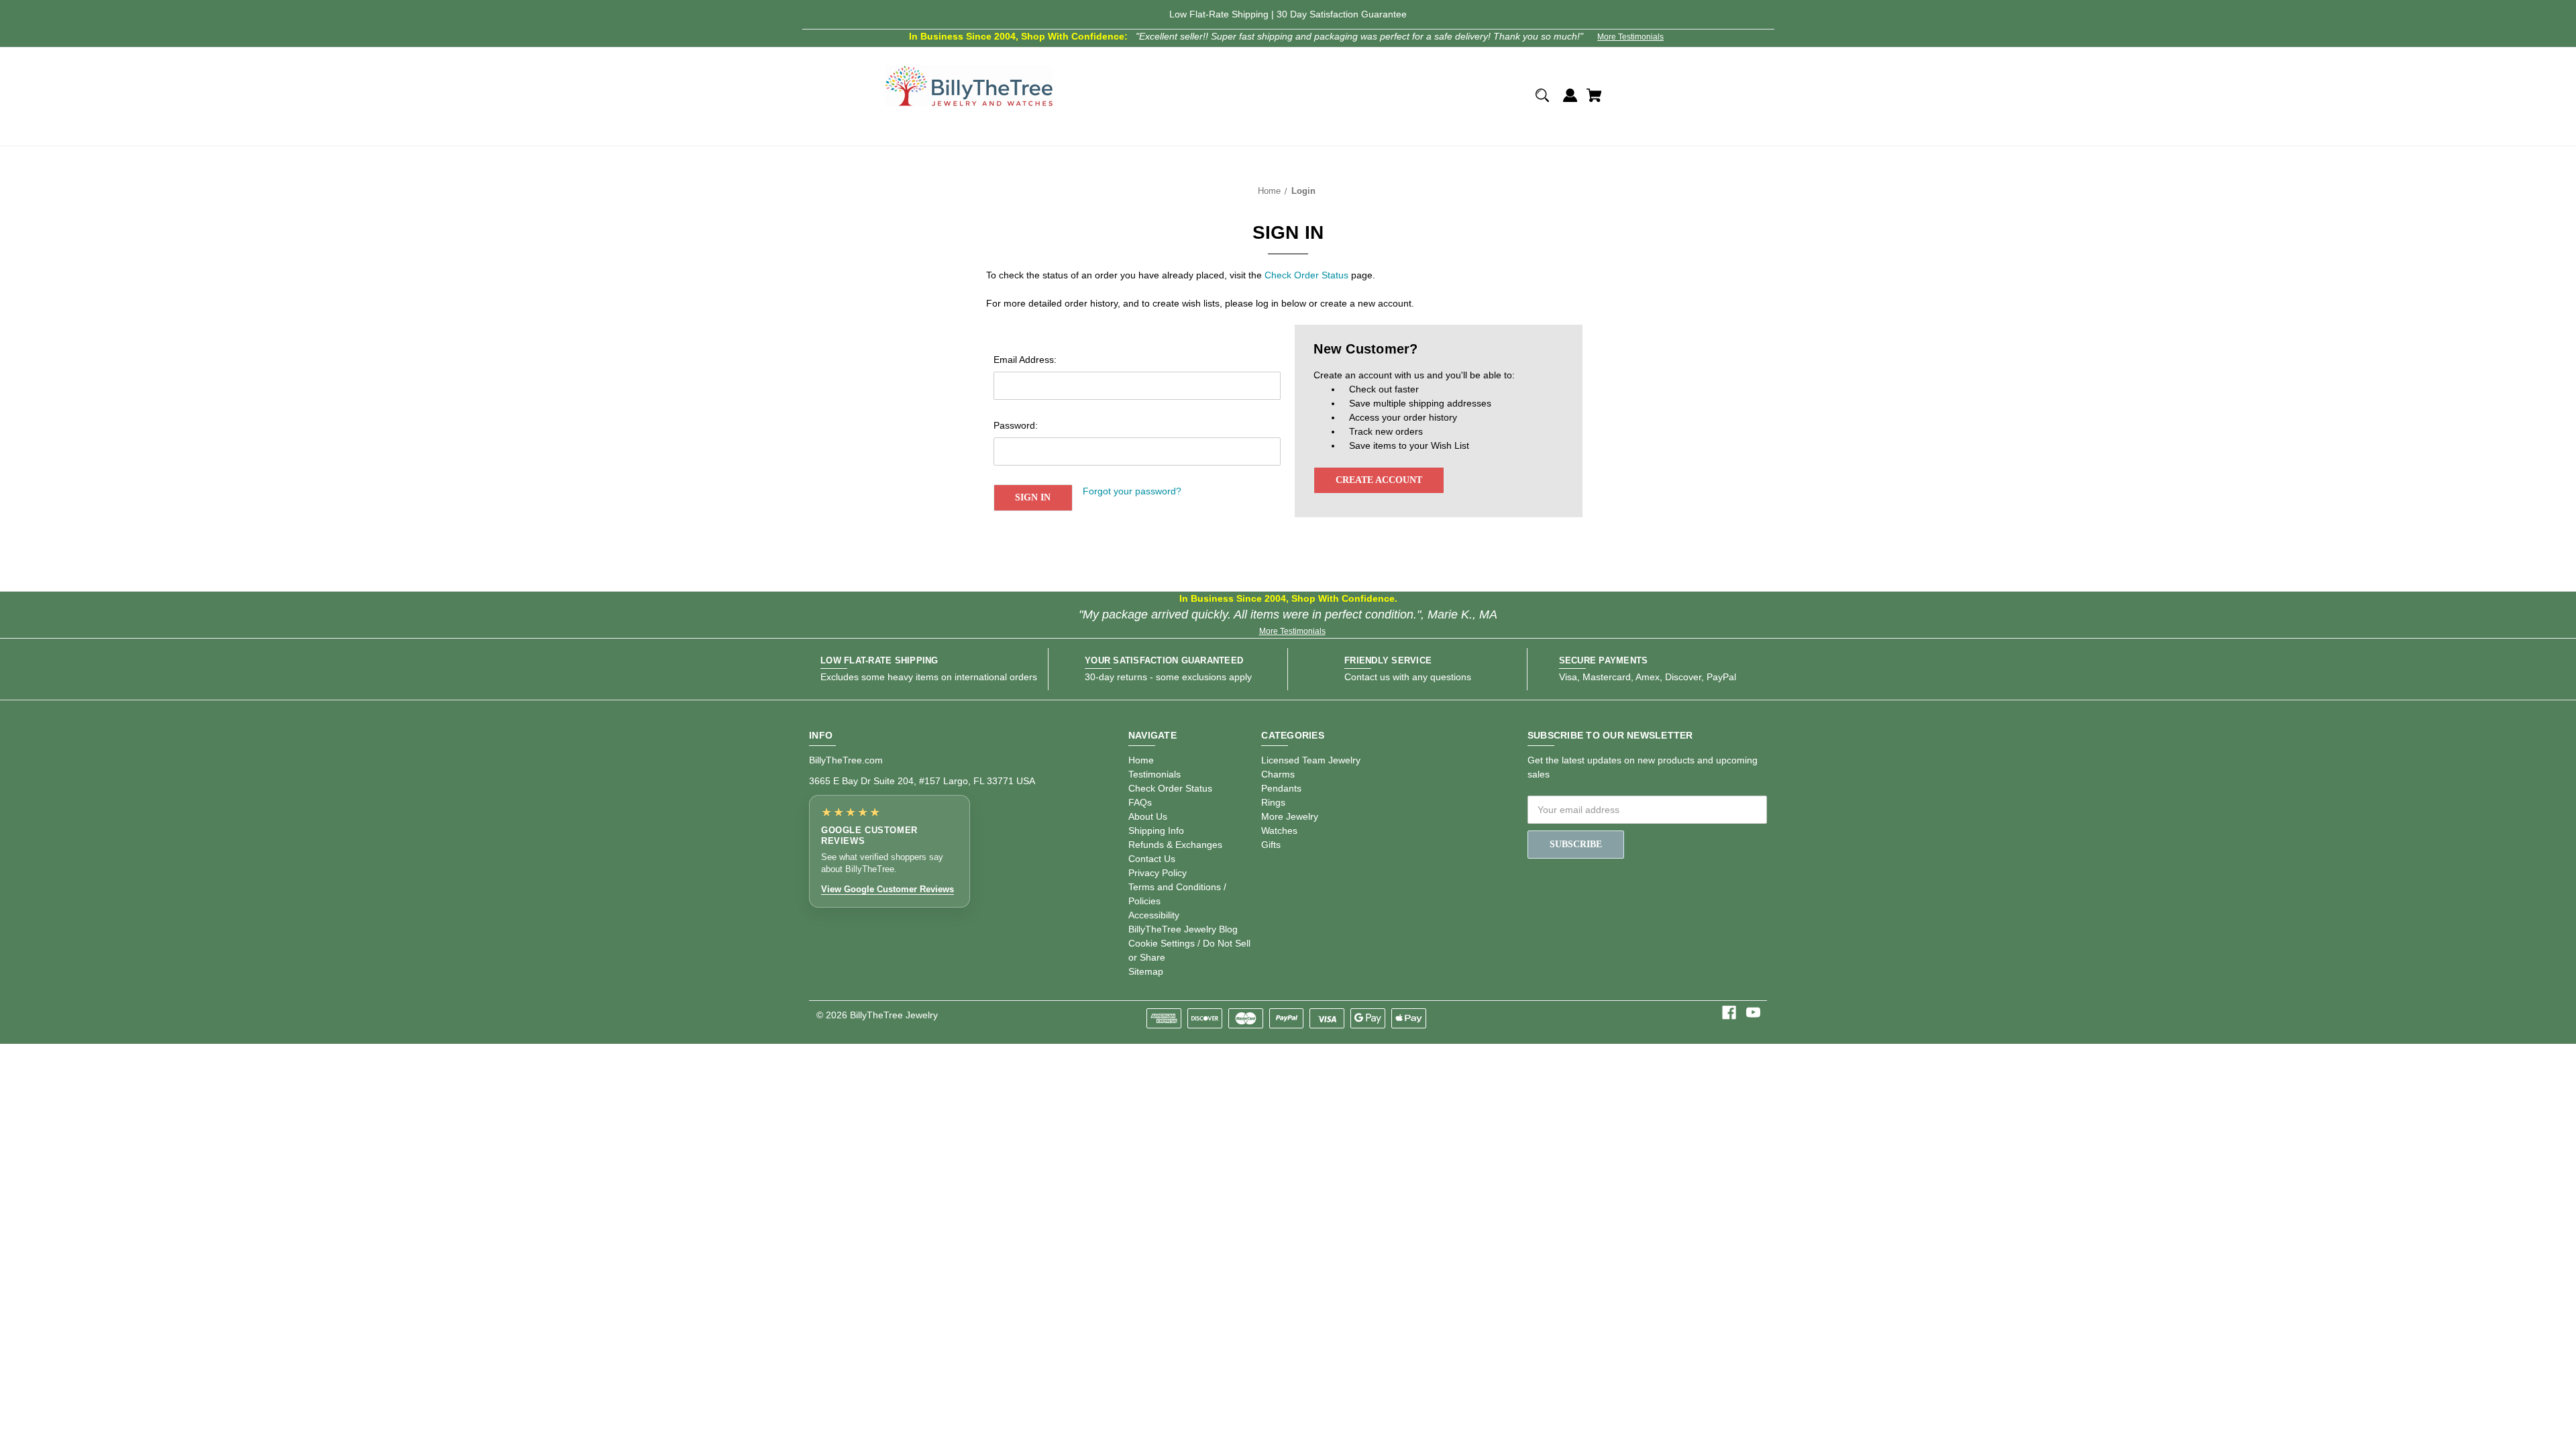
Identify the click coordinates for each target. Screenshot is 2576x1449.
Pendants (1281, 788)
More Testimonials (1630, 37)
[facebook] (1729, 1013)
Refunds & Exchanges (1175, 845)
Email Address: (1025, 360)
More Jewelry (1290, 816)
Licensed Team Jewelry (1311, 760)
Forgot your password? (1132, 491)
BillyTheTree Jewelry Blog (1183, 929)
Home (1141, 760)
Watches (1279, 830)
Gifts (1271, 845)
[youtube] (1753, 1013)
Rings (1273, 802)
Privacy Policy (1158, 873)
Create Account (1379, 480)
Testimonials (1155, 774)
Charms (1278, 774)
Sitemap (1146, 971)
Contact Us (1152, 859)
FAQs (1140, 802)
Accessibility (1154, 915)
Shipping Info (1156, 830)
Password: (1016, 425)
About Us (1148, 816)
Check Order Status (1306, 275)
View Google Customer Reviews (888, 889)
